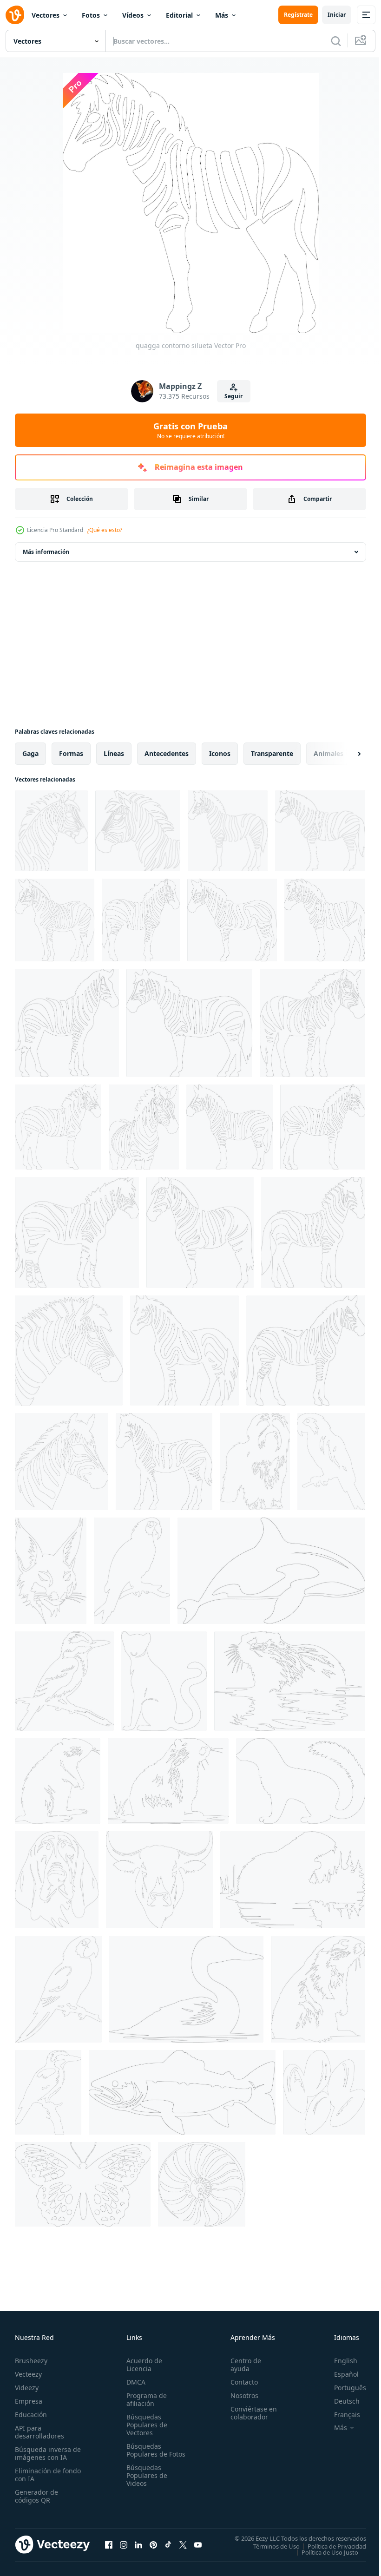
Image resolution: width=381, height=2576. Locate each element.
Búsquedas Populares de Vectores (145, 2425)
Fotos (91, 15)
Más (222, 15)
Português (343, 2388)
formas (71, 753)
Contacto (240, 2382)
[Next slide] (344, 754)
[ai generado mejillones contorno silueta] (324, 2092)
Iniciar (337, 15)
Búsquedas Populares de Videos (145, 2483)
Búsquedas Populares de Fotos (145, 2454)
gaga (30, 753)
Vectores (46, 15)
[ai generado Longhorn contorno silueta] (159, 1880)
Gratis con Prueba (190, 430)
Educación (31, 2415)
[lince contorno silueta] (51, 1571)
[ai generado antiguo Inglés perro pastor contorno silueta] (255, 1462)
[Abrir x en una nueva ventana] (183, 2544)
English (339, 2361)
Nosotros (240, 2395)
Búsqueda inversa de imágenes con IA (46, 2453)
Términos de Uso (269, 2546)
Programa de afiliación (145, 2399)
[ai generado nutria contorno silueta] (58, 1781)
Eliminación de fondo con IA (38, 2475)
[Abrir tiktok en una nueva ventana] (168, 2544)
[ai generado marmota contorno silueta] (318, 1989)
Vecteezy (28, 2374)
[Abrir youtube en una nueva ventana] (198, 2544)
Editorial (179, 15)
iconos (220, 753)
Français (340, 2415)
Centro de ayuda (242, 2365)
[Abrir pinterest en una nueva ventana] (153, 2544)
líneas (114, 753)
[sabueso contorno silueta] (57, 1880)
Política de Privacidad (330, 2546)
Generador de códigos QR (36, 2496)
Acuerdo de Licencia (142, 2365)
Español (339, 2374)
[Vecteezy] (15, 15)
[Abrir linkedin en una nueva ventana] (138, 2544)
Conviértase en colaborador (250, 2413)
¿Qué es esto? (105, 530)
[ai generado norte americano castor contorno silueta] (290, 1681)
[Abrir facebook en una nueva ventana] (109, 2544)
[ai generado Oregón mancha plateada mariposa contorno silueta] (83, 2184)
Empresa (29, 2401)
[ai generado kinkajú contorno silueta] (164, 1681)
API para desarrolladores (39, 2432)
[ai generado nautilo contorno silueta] (202, 2184)
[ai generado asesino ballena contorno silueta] (271, 1571)
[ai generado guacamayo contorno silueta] (132, 1571)
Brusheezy (31, 2361)
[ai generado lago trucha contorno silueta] (182, 2092)
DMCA (134, 2382)
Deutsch (340, 2401)
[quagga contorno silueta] (51, 831)
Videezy (27, 2388)
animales (328, 753)
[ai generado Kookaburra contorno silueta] (64, 1681)
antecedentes (167, 753)
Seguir (233, 396)
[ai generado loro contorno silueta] (331, 1462)
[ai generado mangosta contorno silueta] (301, 1781)
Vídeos (133, 15)
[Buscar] (336, 41)
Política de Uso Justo (323, 2552)
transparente (272, 753)
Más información (46, 552)
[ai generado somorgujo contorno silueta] (186, 1989)
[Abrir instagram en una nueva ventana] (124, 2544)
